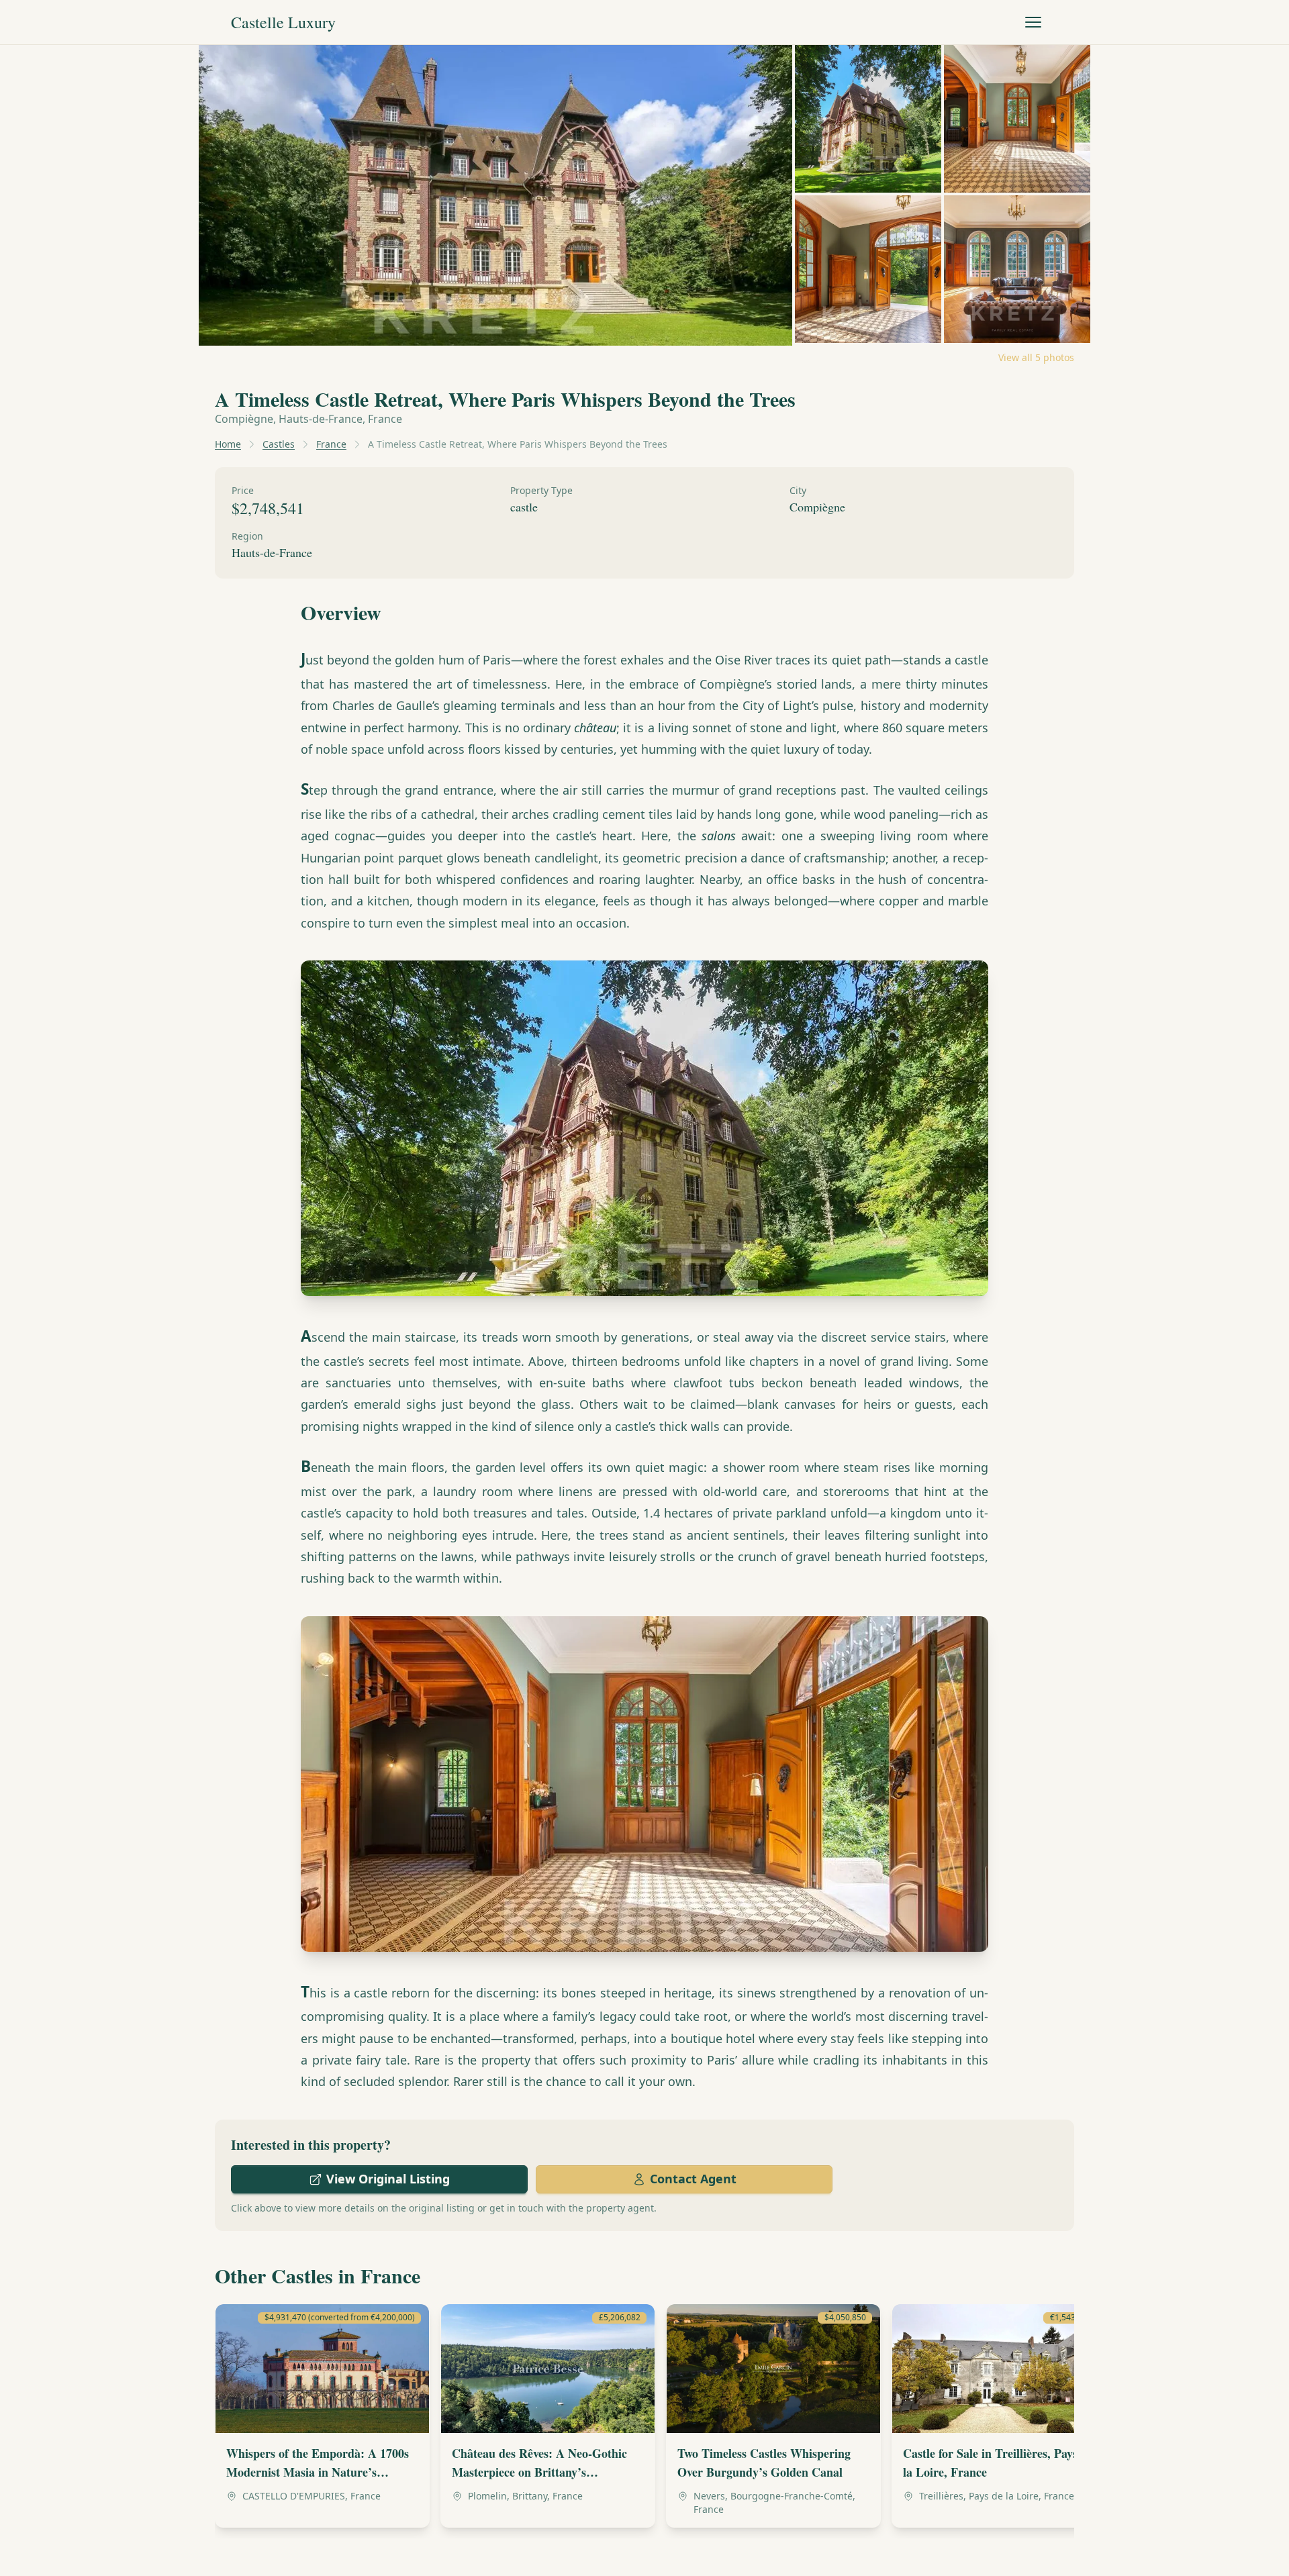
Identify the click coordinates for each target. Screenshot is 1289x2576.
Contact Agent (693, 2179)
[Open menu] (1033, 22)
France (331, 444)
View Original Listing (388, 2179)
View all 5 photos (1036, 357)
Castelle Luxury (283, 22)
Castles (279, 444)
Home (228, 444)
